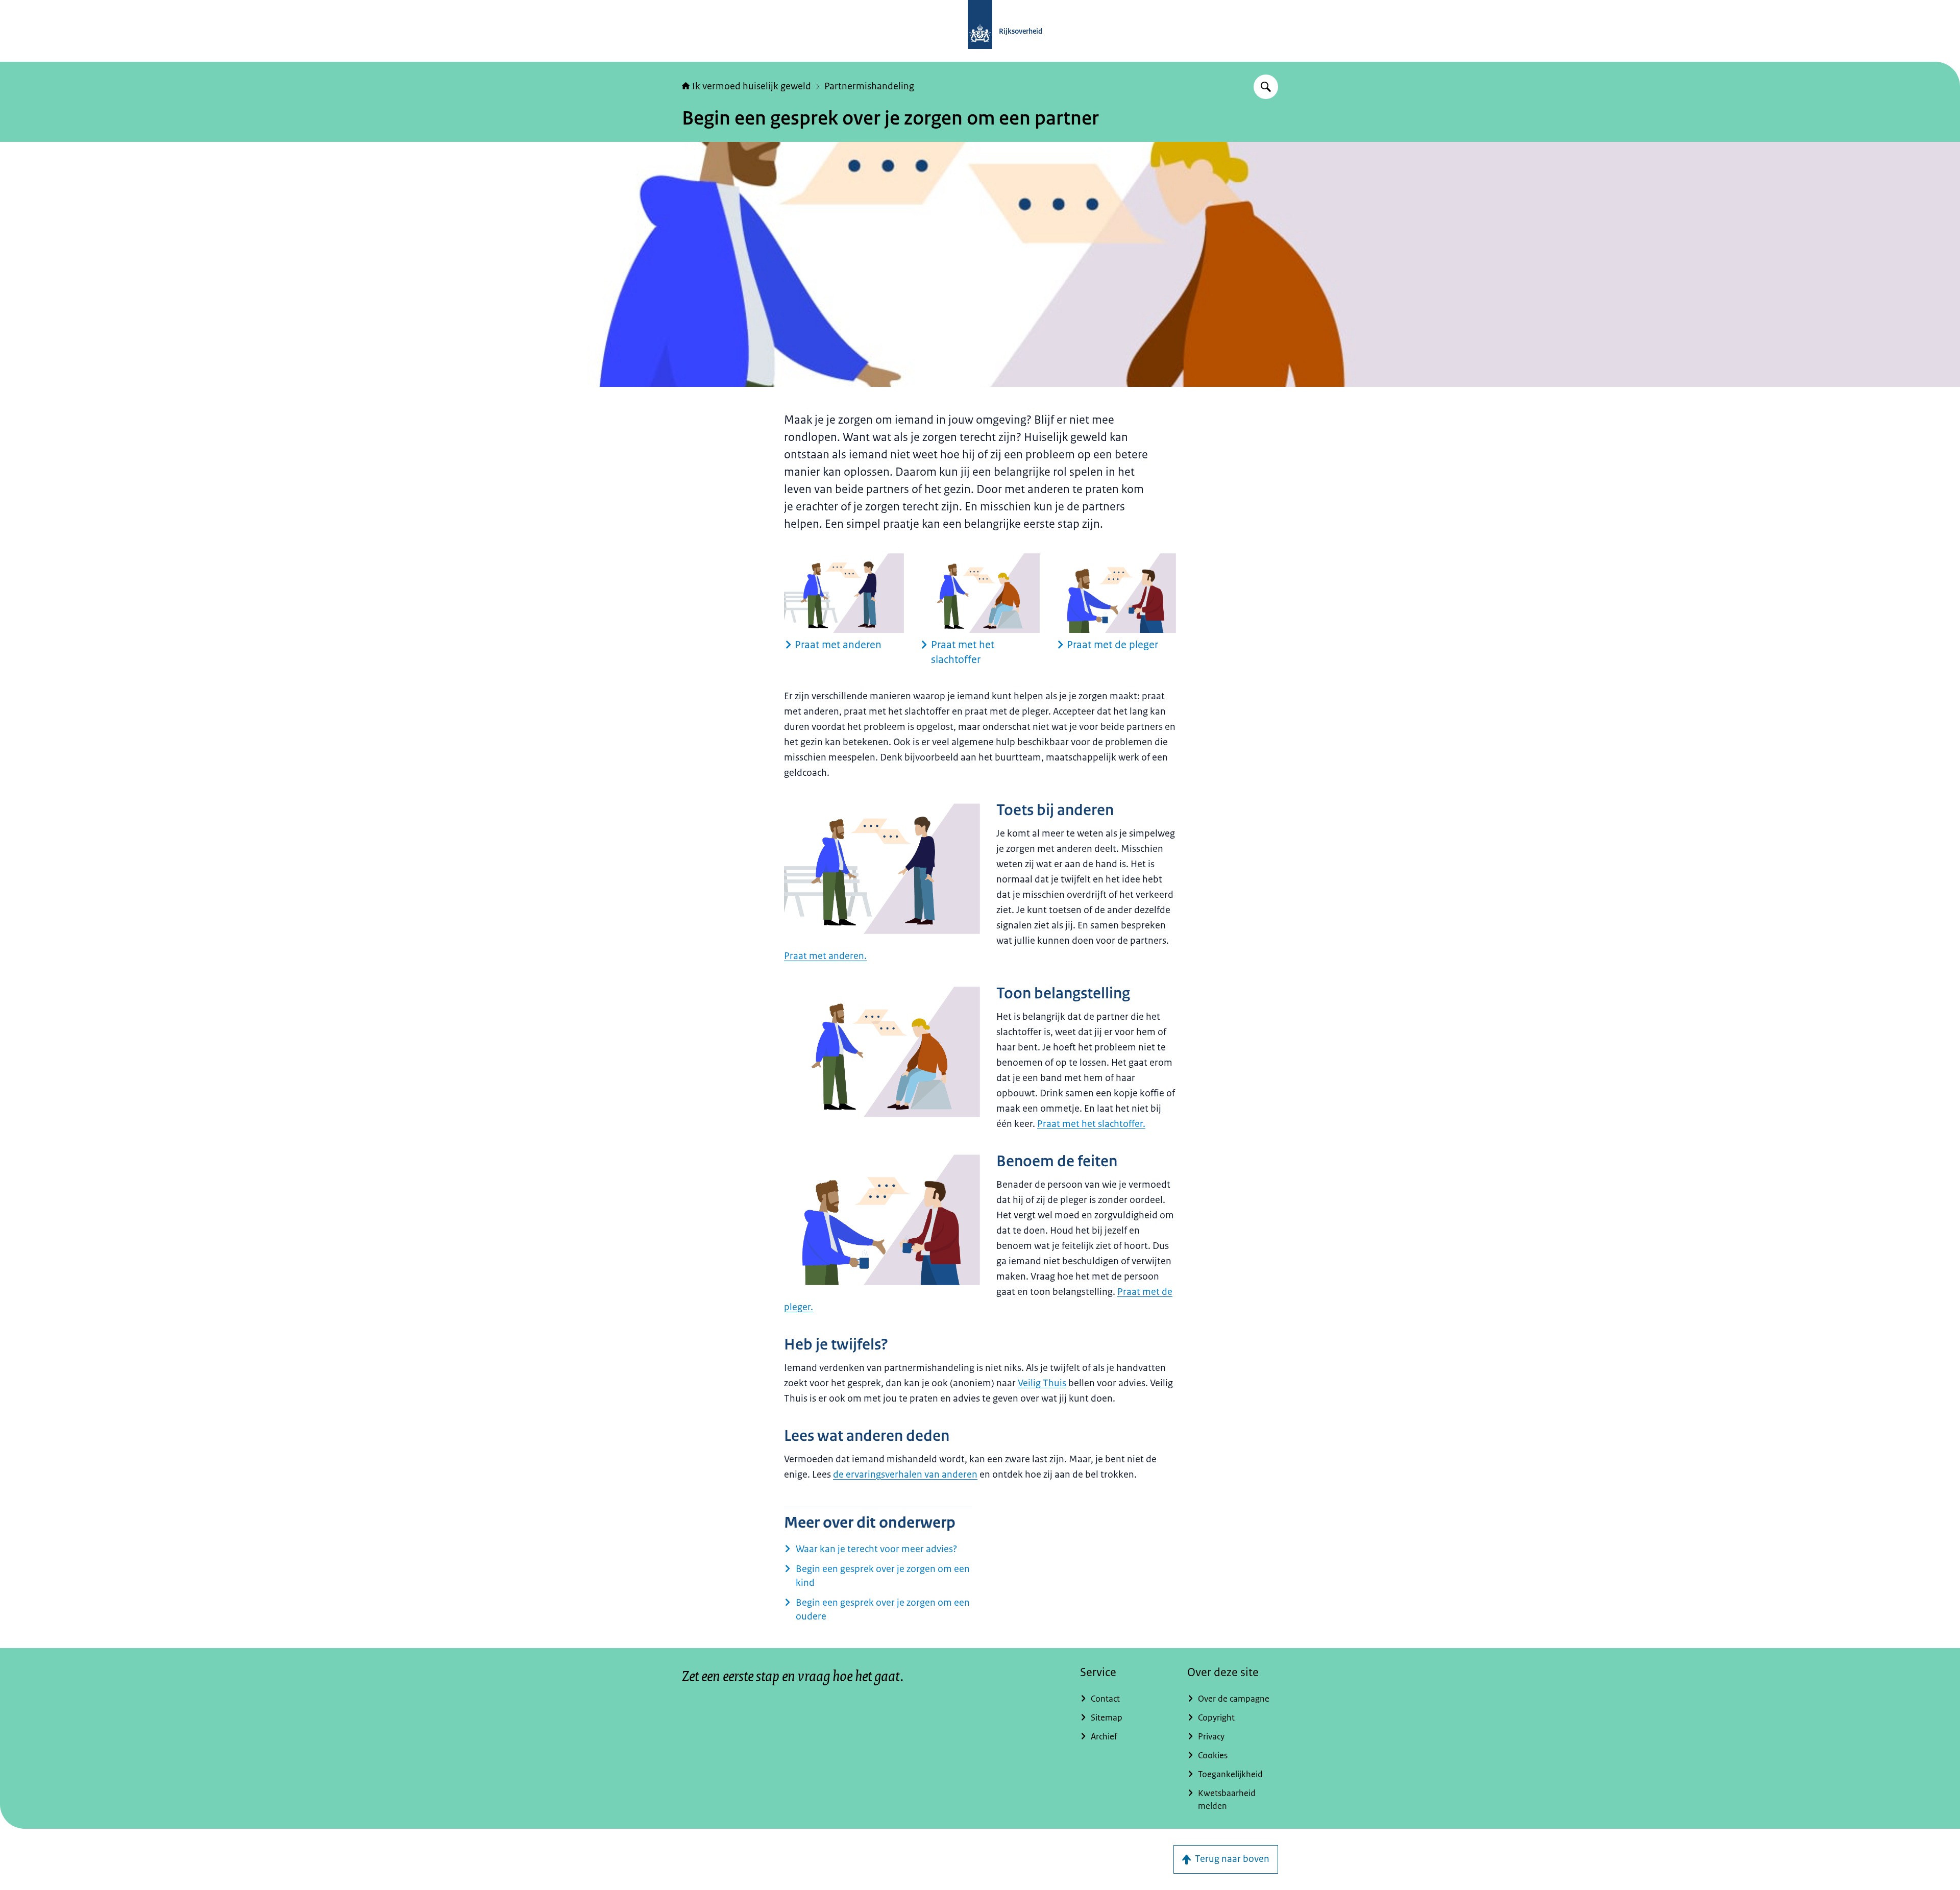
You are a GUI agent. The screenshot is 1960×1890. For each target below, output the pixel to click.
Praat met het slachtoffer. (1091, 1124)
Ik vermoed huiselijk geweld (752, 86)
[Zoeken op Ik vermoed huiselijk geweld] (1266, 87)
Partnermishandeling (869, 86)
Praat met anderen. (825, 956)
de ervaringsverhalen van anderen (905, 1475)
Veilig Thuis (1042, 1383)
